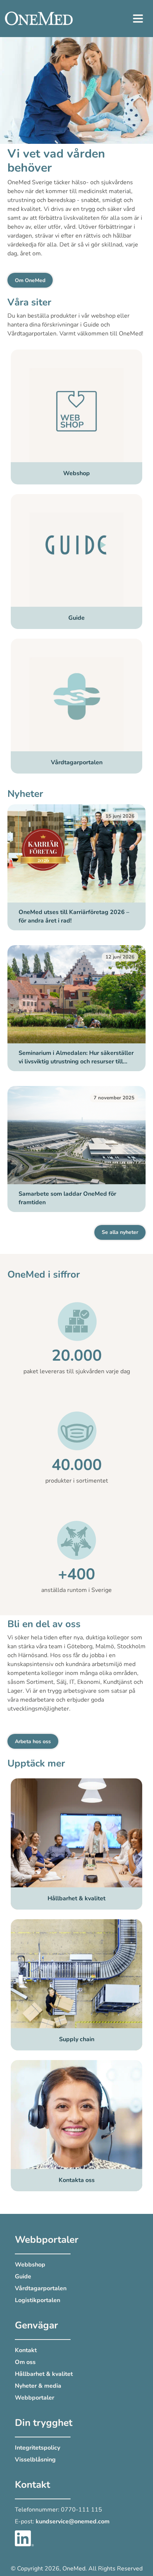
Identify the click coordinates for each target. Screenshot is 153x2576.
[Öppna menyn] (138, 19)
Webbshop (30, 2265)
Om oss (25, 2362)
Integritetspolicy (38, 2448)
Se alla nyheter (120, 1232)
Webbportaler (35, 2398)
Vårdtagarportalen (41, 2288)
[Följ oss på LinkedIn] (24, 2538)
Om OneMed (30, 280)
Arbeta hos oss (33, 1741)
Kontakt (26, 2350)
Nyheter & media (38, 2386)
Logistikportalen (38, 2300)
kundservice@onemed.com (73, 2522)
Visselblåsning (35, 2460)
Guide (23, 2277)
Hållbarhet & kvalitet (44, 2374)
